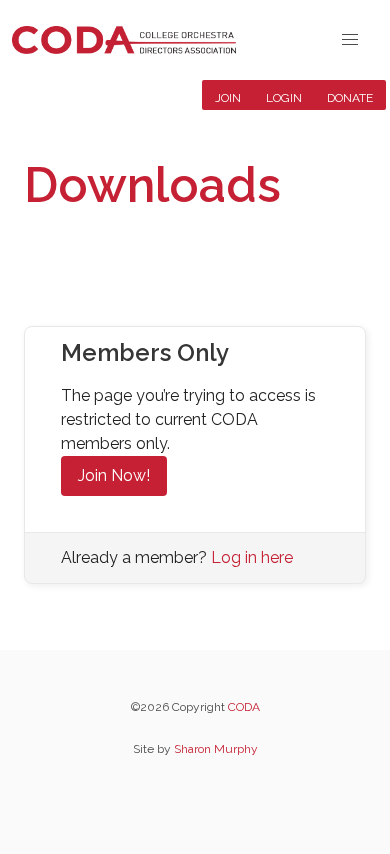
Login (284, 98)
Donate (350, 98)
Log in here (252, 557)
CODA (244, 707)
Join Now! (114, 475)
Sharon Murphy (216, 749)
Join (228, 98)
